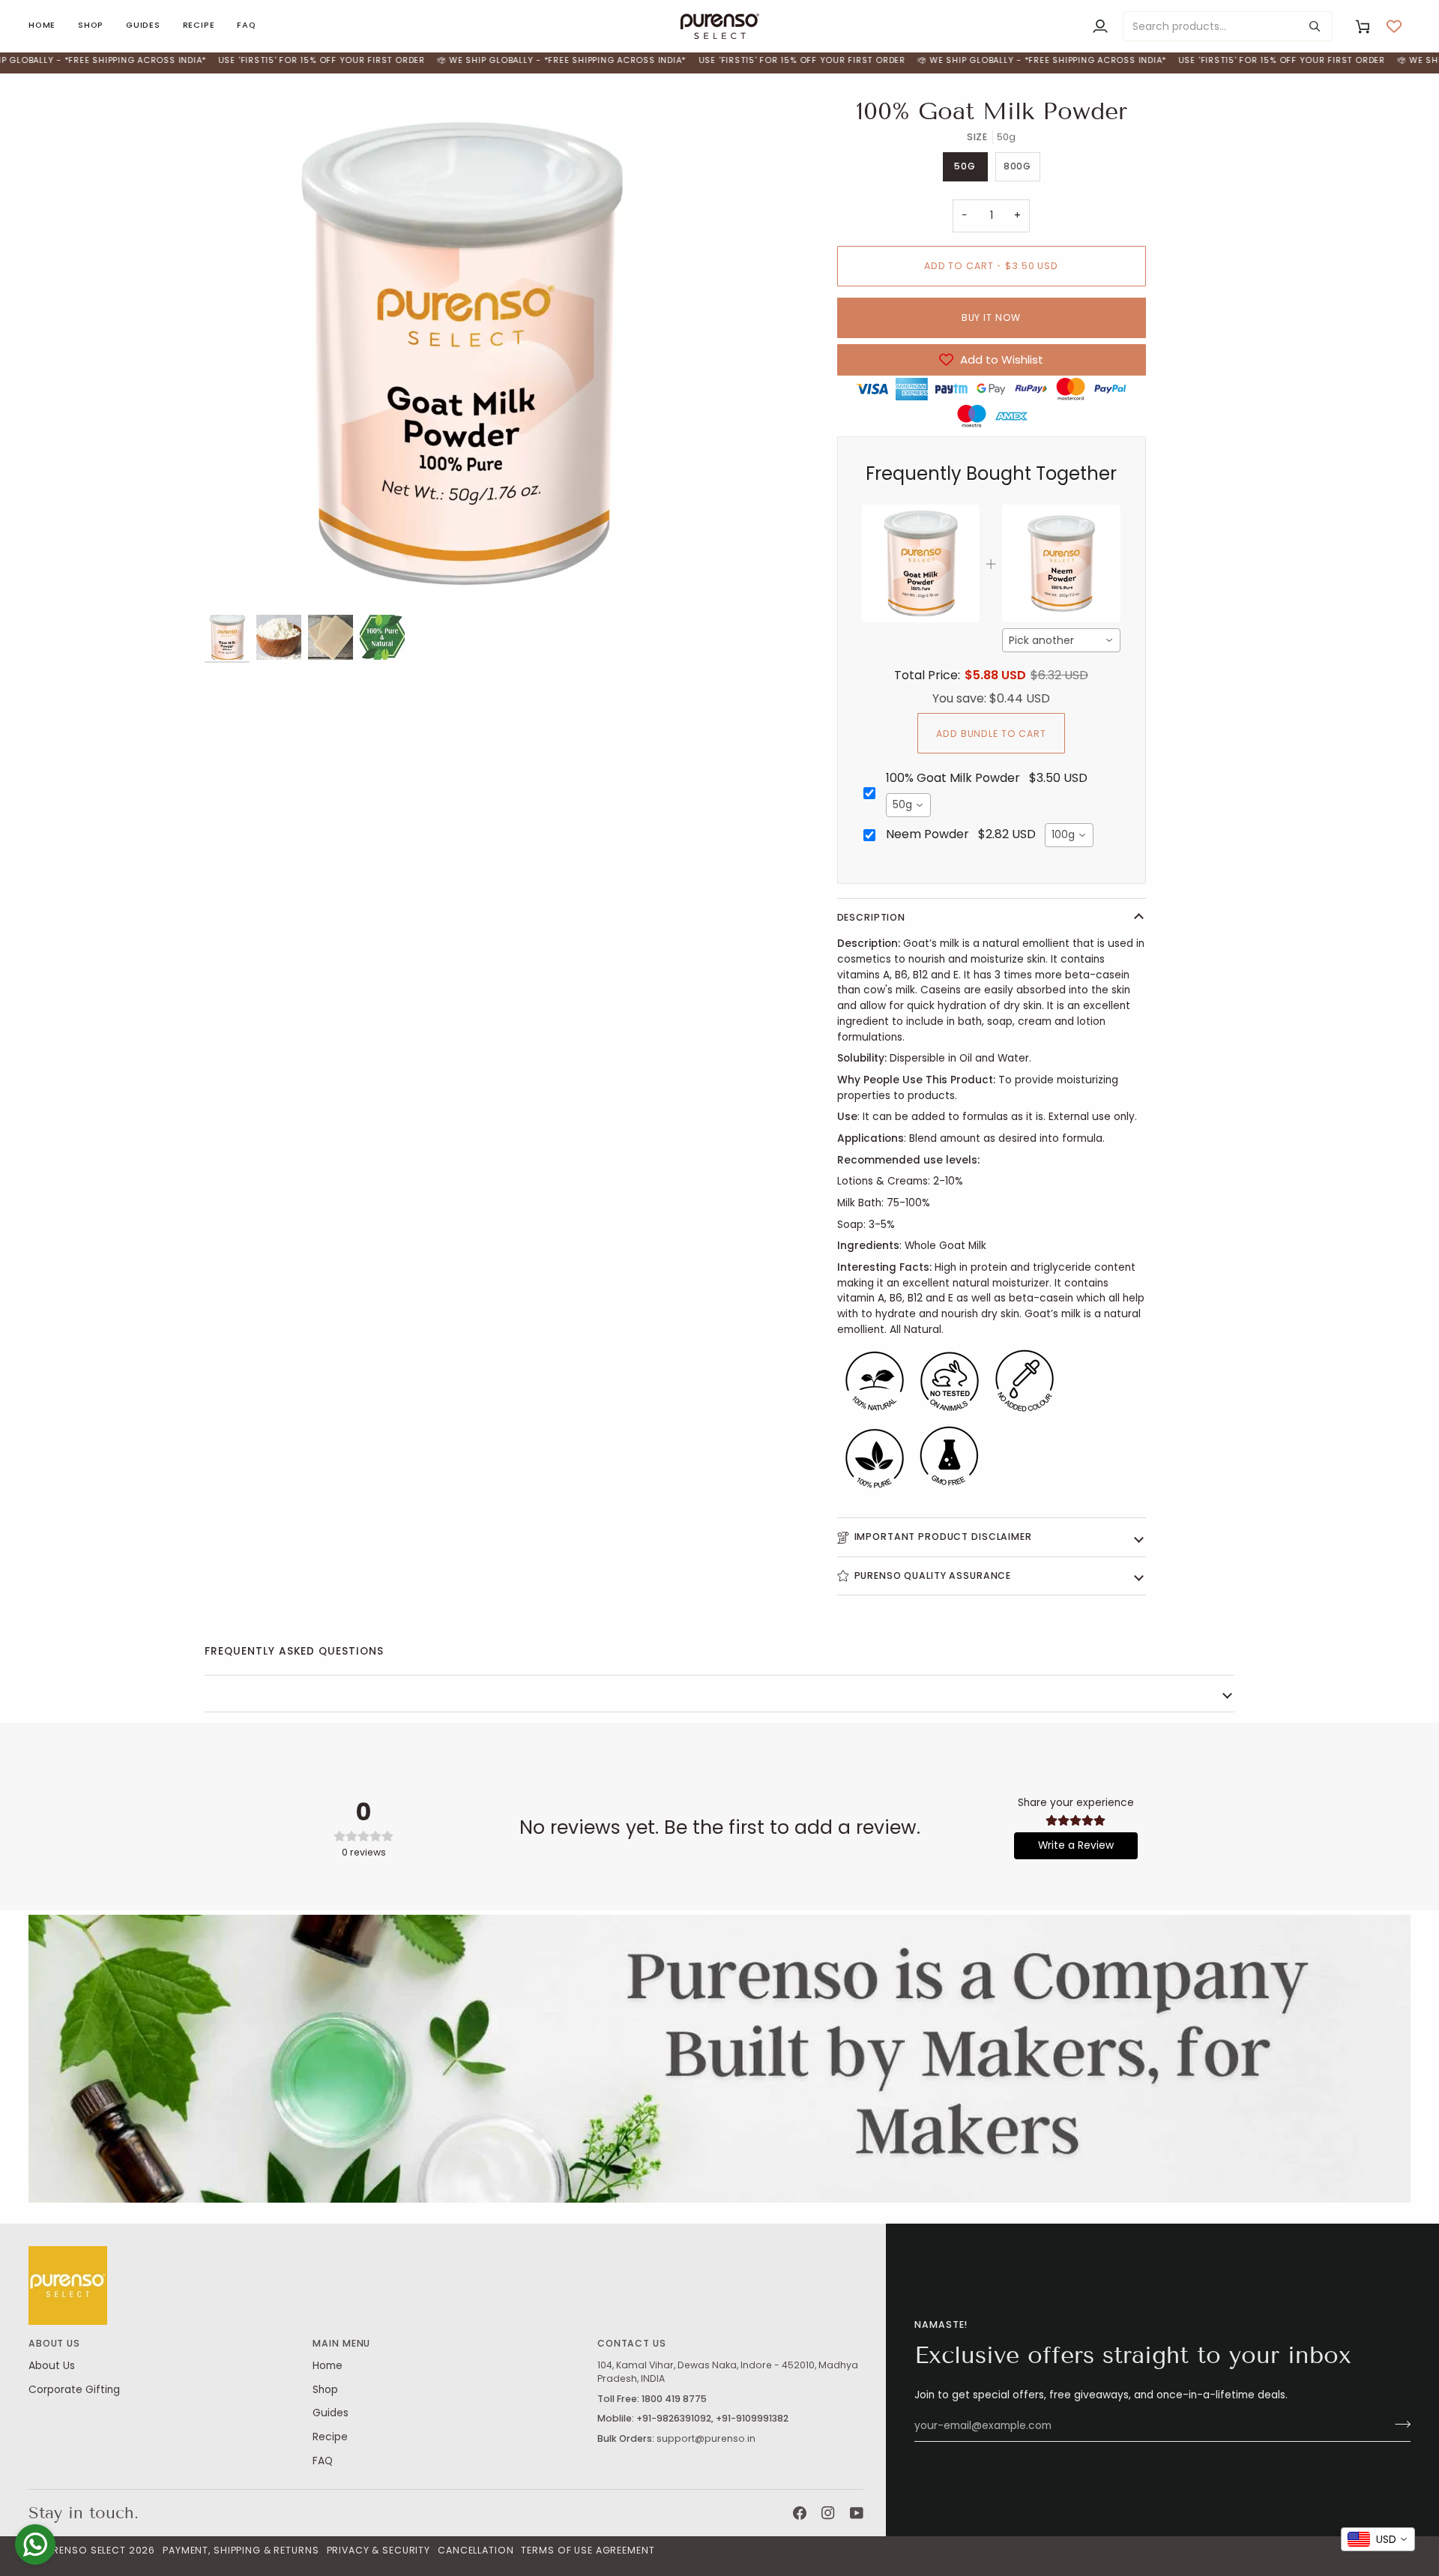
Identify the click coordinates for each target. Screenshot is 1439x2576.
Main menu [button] (341, 2343)
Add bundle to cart (991, 734)
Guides (331, 2413)
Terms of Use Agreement (588, 2550)
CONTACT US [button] (632, 2343)
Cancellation (476, 2550)
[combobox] (1061, 640)
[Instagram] (828, 2513)
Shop (325, 2390)
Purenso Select (83, 2550)
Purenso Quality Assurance (933, 1576)
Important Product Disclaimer (943, 1537)
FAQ (323, 2461)
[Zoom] (462, 353)
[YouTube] (857, 2513)
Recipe (330, 2437)
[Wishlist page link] (1394, 26)
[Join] (1398, 2425)
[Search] (1315, 26)
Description (872, 917)
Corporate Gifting (74, 2390)
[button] (91, 26)
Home (328, 2366)
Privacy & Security (379, 2550)
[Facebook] (800, 2513)
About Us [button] (54, 2343)
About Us (52, 2366)
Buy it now (992, 318)
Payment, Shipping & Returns (241, 2550)
